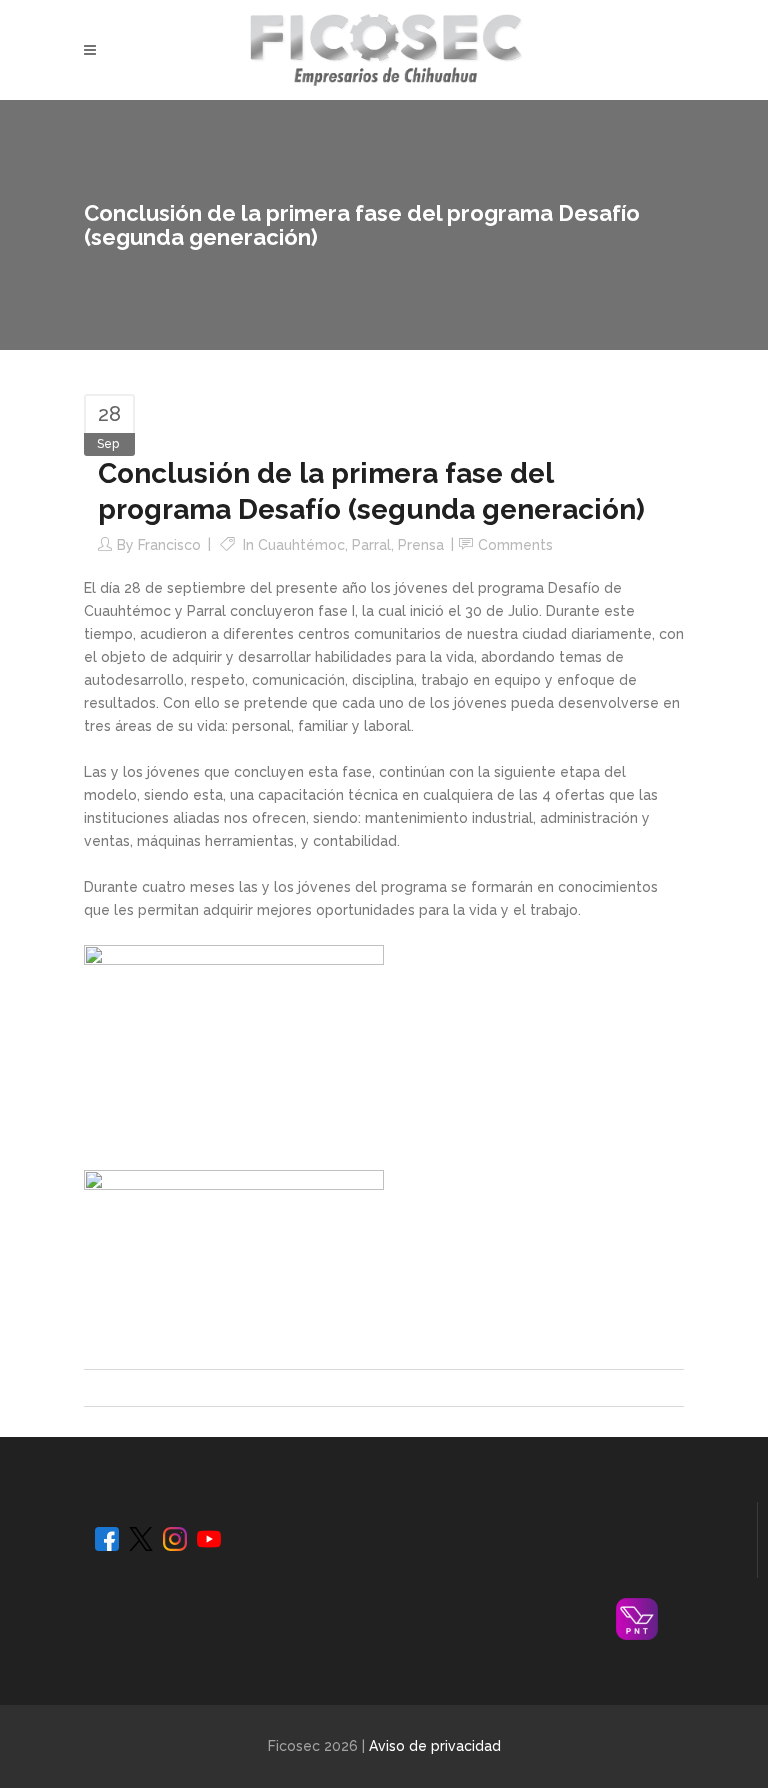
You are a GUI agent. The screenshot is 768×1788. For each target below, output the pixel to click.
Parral (371, 545)
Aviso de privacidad (435, 1746)
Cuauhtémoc (301, 545)
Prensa (421, 545)
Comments (515, 545)
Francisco (169, 545)
